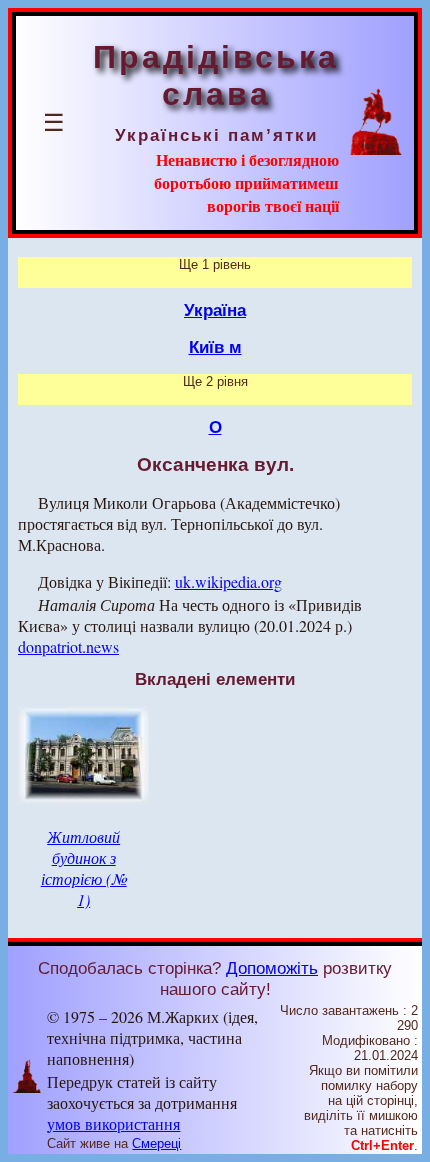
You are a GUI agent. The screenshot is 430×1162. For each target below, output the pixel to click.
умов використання (113, 1123)
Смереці (156, 1143)
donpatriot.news (68, 646)
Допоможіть (272, 968)
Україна (215, 310)
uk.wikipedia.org (228, 581)
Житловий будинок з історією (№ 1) (84, 868)
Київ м (215, 347)
